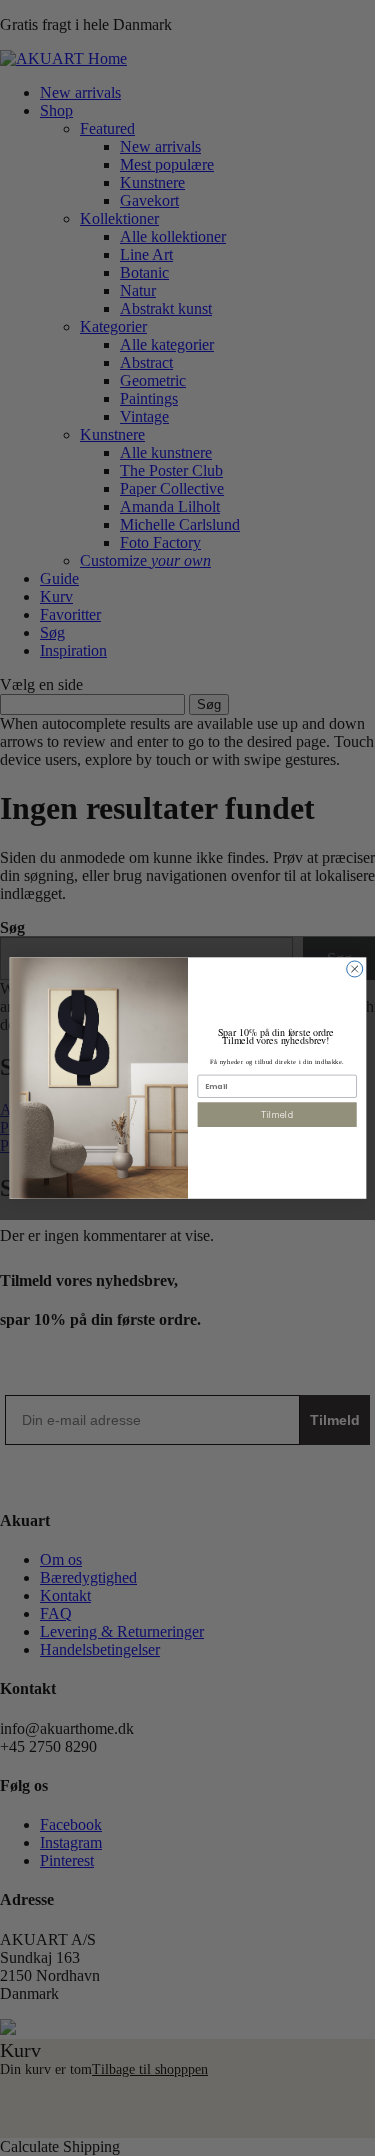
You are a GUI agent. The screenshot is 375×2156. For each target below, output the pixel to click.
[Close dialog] (354, 969)
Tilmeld (276, 1114)
